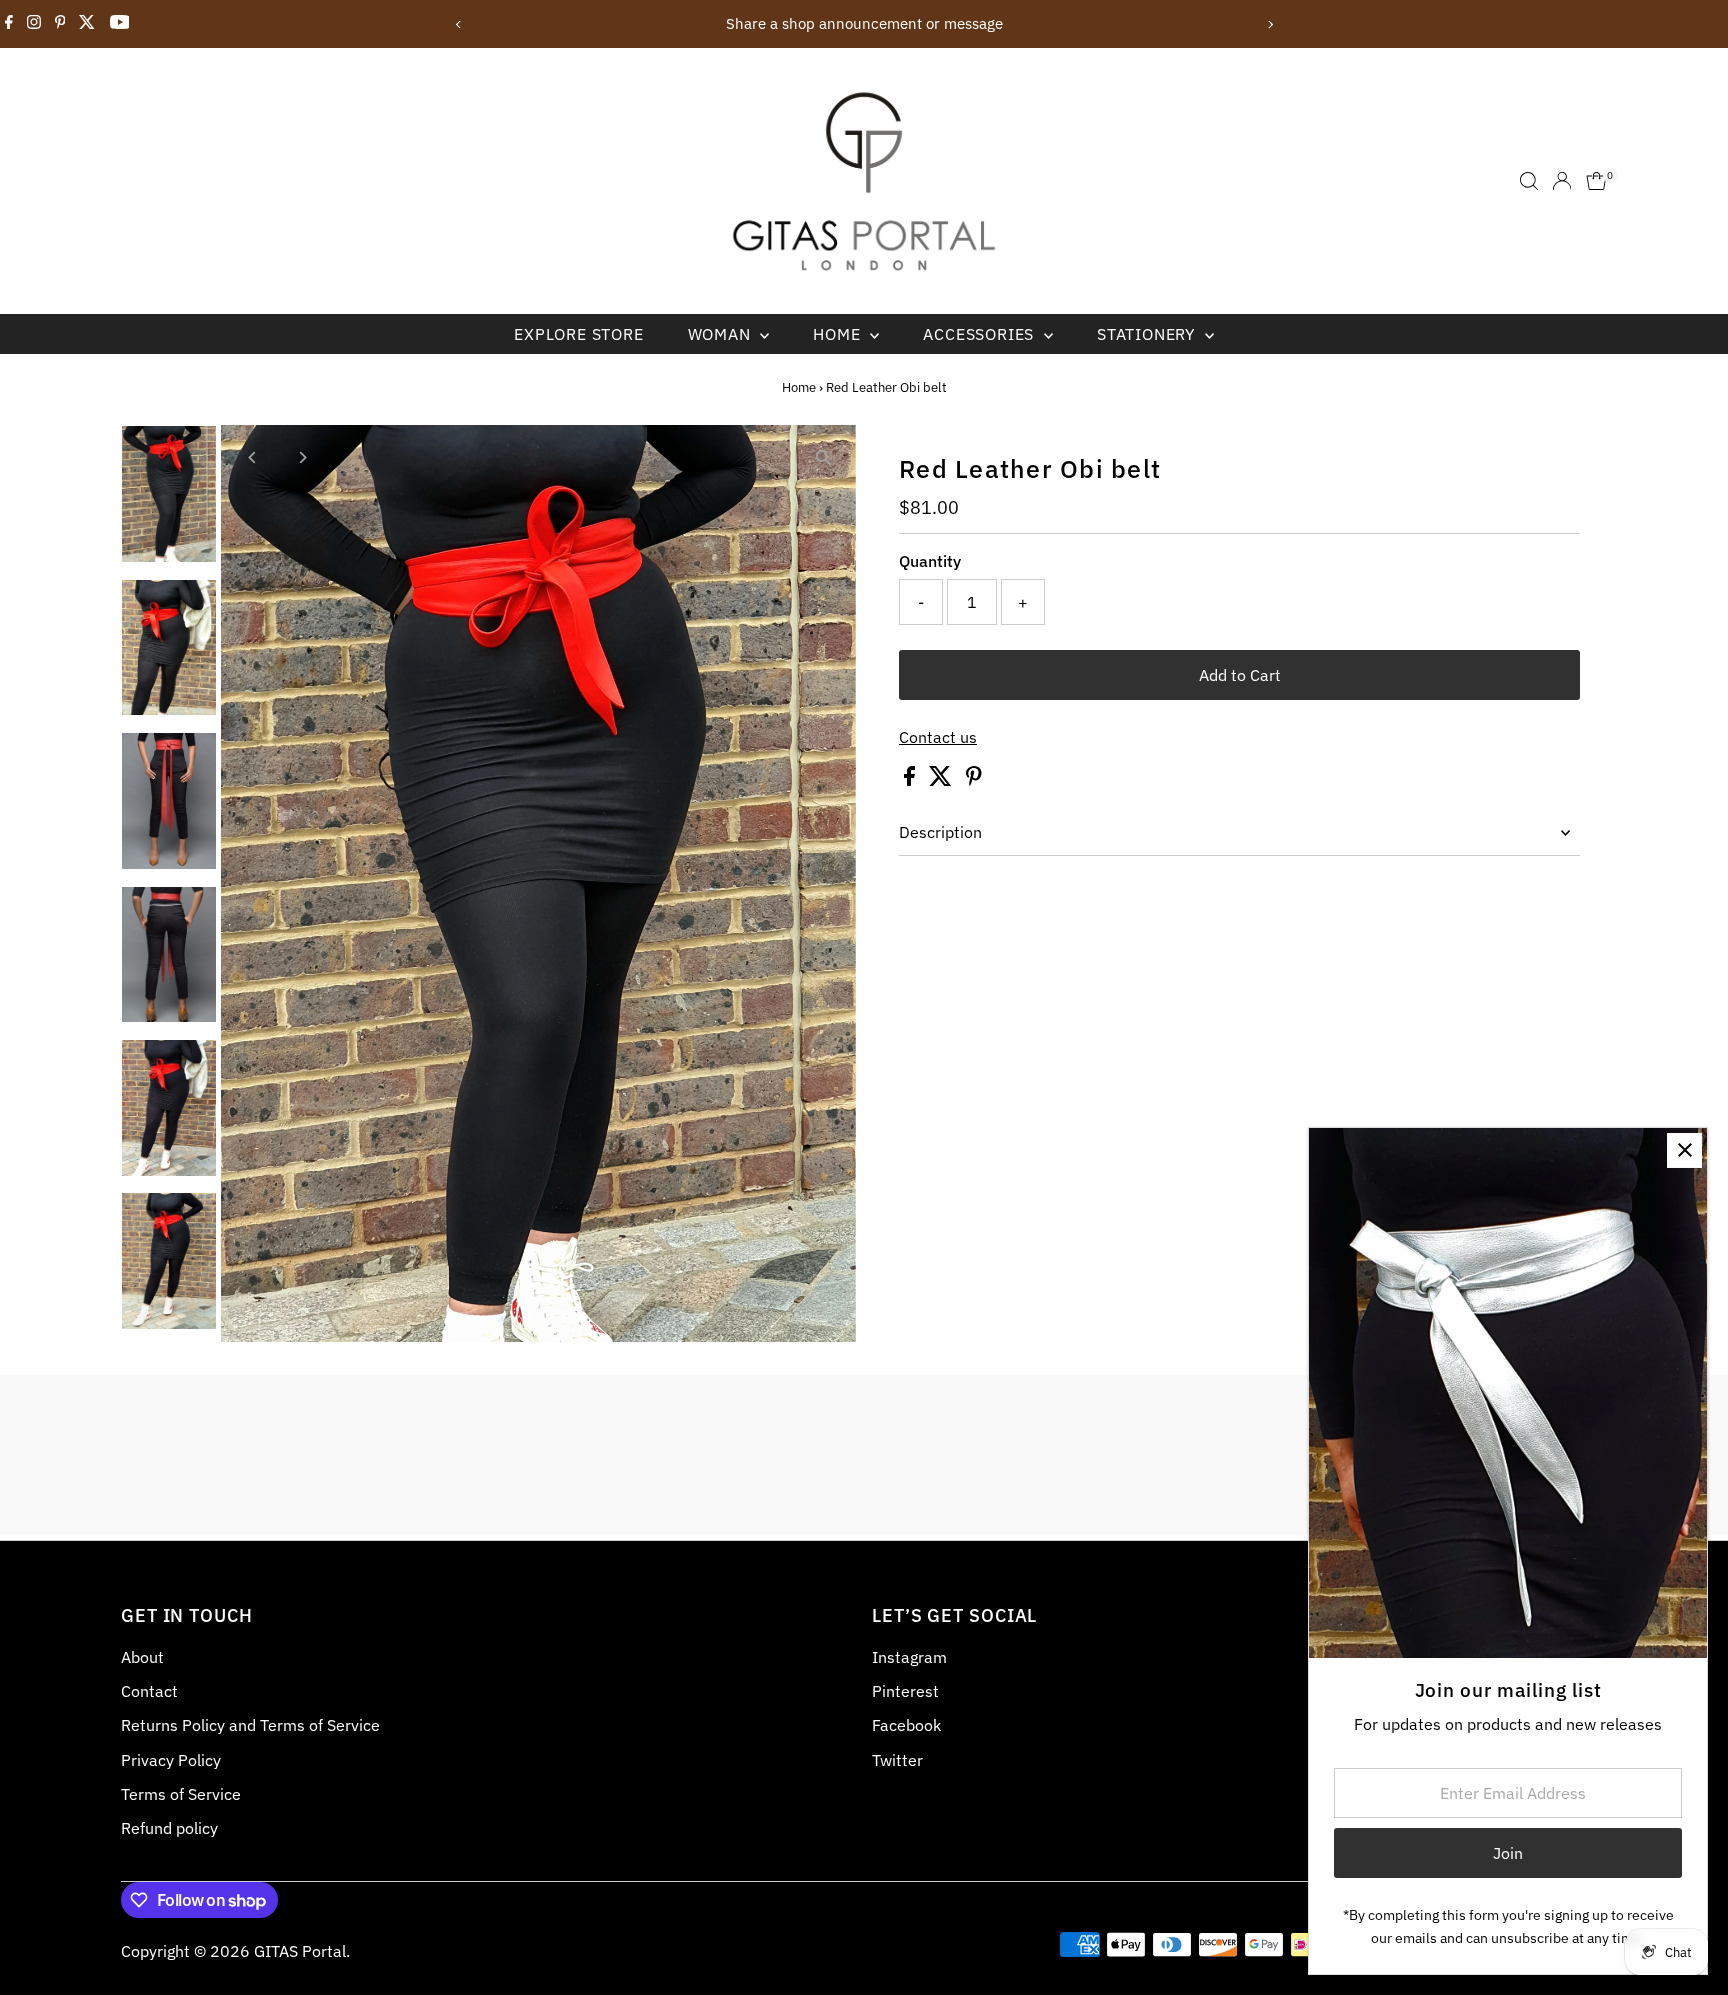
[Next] (1269, 24)
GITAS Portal (300, 1951)
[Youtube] (120, 24)
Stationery (1148, 334)
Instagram (909, 1657)
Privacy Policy (171, 1760)
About (142, 1657)
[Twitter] (87, 24)
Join (1508, 1853)
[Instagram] (34, 24)
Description (940, 832)
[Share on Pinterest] (974, 780)
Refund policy (169, 1828)
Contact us (938, 737)
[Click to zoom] (823, 457)
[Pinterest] (60, 24)
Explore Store (578, 334)
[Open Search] (1529, 181)
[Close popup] (1684, 1150)
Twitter (897, 1760)
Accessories (981, 334)
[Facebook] (9, 24)
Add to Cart (1240, 675)
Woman (722, 334)
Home (839, 334)
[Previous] (458, 24)
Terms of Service (181, 1794)
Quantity (930, 561)
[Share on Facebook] (911, 780)
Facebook (906, 1725)
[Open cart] (1596, 181)
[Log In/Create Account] (1562, 181)
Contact (149, 1691)
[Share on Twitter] (942, 780)
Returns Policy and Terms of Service (250, 1725)
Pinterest (905, 1691)
